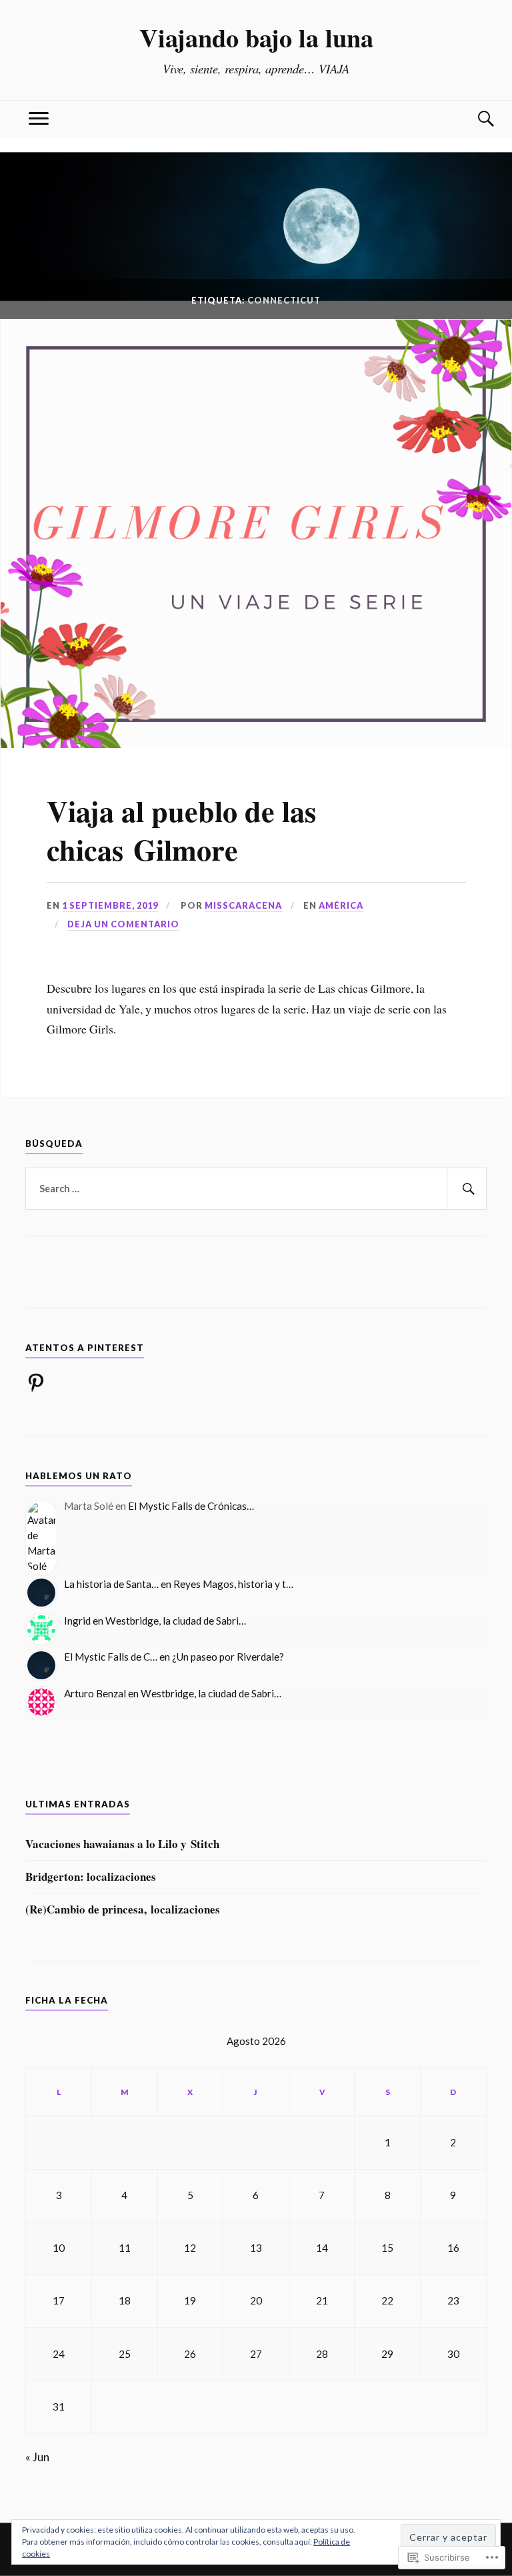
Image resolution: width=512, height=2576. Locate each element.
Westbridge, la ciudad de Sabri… (176, 1621)
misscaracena (243, 905)
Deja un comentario (123, 924)
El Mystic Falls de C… (111, 1657)
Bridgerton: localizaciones (91, 1877)
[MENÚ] (39, 119)
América (341, 905)
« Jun (37, 2457)
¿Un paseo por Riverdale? (228, 1657)
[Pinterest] (36, 1382)
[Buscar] (473, 119)
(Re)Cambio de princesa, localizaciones (123, 1909)
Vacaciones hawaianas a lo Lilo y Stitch (122, 1844)
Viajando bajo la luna (256, 37)
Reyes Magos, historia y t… (233, 1584)
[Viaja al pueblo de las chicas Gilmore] (256, 744)
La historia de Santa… (111, 1584)
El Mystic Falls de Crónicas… (191, 1506)
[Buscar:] (256, 1189)
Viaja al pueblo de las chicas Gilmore (181, 830)
